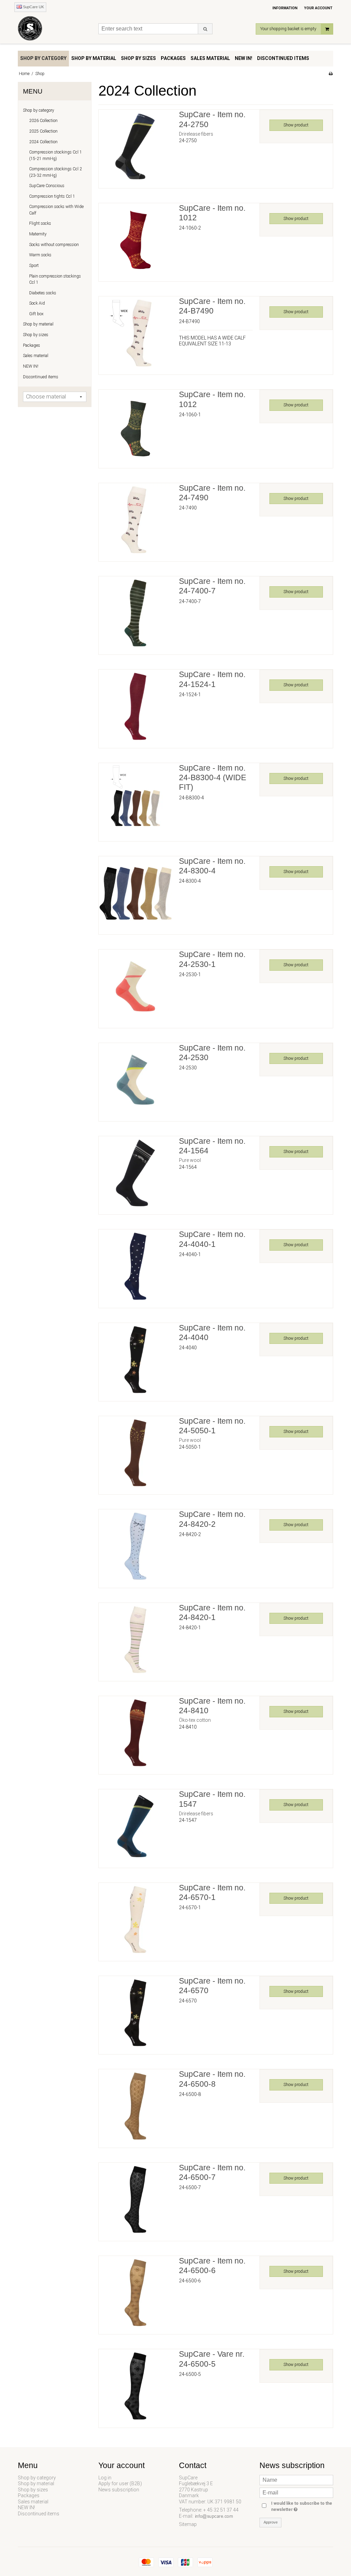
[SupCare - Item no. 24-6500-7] (135, 2199)
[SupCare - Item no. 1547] (135, 1826)
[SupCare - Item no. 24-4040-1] (135, 1266)
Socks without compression (54, 245)
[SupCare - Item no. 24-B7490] (135, 333)
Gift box (36, 314)
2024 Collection (43, 142)
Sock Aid (37, 303)
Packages (32, 345)
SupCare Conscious (47, 186)
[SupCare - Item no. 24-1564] (135, 1173)
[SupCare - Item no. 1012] (135, 240)
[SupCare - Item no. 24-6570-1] (135, 1919)
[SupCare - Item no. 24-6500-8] (135, 2106)
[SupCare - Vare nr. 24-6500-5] (135, 2386)
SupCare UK (33, 7)
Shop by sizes (36, 335)
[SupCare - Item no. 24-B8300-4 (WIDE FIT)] (135, 800)
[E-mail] (296, 2492)
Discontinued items (41, 377)
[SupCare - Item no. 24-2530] (135, 1080)
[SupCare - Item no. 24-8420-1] (135, 1640)
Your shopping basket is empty (288, 29)
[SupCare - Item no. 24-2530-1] (135, 986)
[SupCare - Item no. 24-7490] (135, 520)
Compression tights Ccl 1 (52, 196)
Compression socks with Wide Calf (56, 210)
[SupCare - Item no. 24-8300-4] (135, 893)
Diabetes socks (43, 293)
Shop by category (39, 110)
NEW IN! (31, 366)
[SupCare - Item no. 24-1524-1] (135, 706)
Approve (271, 2522)
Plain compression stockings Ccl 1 (55, 279)
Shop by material (38, 324)
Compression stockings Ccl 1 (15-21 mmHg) (56, 155)
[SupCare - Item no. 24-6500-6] (135, 2293)
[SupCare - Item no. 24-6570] (135, 2013)
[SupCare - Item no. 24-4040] (135, 1360)
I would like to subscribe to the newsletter (301, 2506)
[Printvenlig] (331, 74)
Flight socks (40, 223)
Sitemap (188, 2524)
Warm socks (40, 255)
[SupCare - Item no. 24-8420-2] (135, 1546)
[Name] (296, 2479)
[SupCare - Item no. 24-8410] (135, 1733)
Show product (296, 125)
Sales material (36, 356)
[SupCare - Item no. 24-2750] (135, 146)
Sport (34, 266)
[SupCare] (55, 30)
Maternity (38, 234)
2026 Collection (43, 121)
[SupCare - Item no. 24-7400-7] (135, 613)
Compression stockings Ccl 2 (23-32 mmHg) (56, 172)
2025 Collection (43, 131)
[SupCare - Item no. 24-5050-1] (135, 1453)
